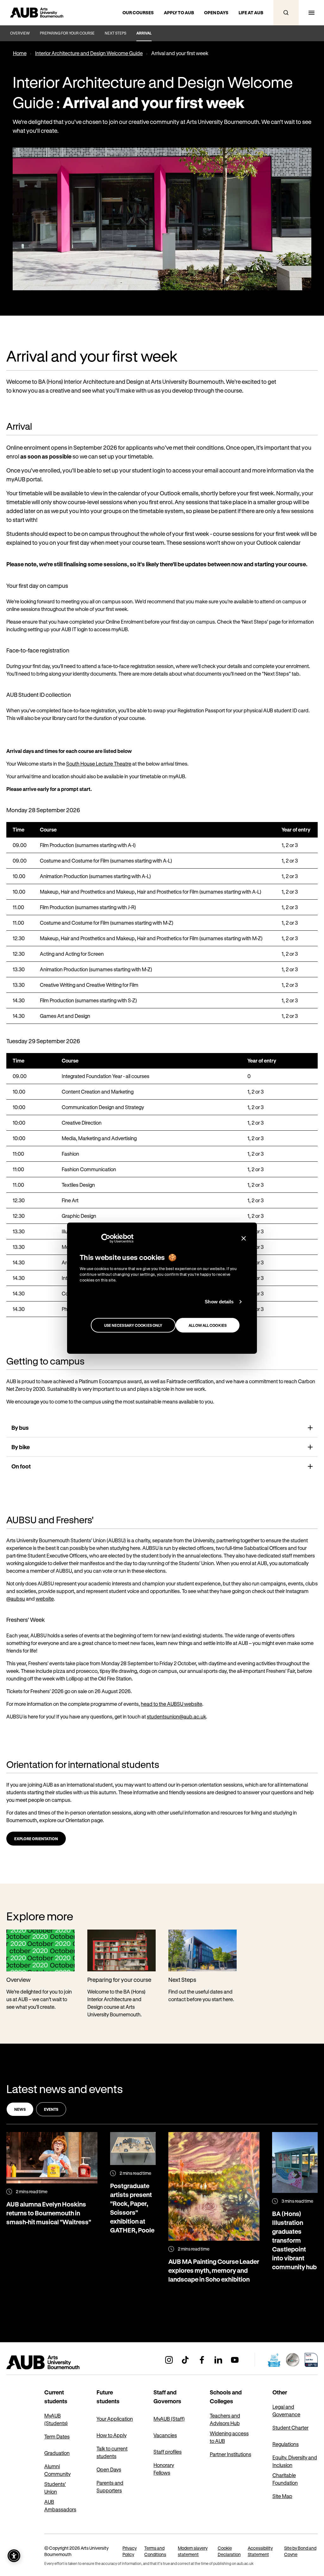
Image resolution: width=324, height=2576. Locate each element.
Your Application (115, 2419)
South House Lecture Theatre (99, 764)
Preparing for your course (67, 33)
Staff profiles (168, 2452)
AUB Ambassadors (60, 2505)
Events (51, 2109)
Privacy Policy (130, 2551)
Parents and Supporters (110, 2486)
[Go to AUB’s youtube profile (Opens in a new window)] (235, 2360)
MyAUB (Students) (56, 2419)
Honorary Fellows (164, 2469)
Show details (219, 1302)
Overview (20, 33)
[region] (162, 923)
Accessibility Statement (260, 2551)
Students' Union (55, 2488)
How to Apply (112, 2435)
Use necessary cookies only (133, 1325)
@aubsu (16, 1599)
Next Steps (115, 33)
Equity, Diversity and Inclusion (295, 2461)
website (45, 1599)
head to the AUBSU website (171, 1704)
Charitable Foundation (285, 2479)
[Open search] (286, 13)
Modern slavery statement (193, 2551)
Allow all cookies (208, 1325)
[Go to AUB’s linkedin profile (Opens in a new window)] (218, 2360)
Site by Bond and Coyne (300, 2551)
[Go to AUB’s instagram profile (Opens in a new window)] (169, 2360)
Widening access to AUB (229, 2437)
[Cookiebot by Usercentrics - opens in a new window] (106, 1238)
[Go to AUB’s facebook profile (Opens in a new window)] (202, 2360)
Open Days (109, 2469)
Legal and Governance (286, 2410)
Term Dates (57, 2436)
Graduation (57, 2453)
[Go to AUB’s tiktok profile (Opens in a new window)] (185, 2360)
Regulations (286, 2444)
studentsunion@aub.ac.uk (176, 1716)
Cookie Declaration (229, 2551)
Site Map (282, 2496)
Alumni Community (57, 2470)
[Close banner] (244, 1238)
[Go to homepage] (57, 2362)
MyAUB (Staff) (169, 2419)
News (20, 2109)
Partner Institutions (231, 2454)
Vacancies (165, 2435)
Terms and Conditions (155, 2551)
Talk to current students (112, 2452)
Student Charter (290, 2428)
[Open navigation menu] (311, 13)
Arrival (144, 33)
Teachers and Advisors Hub (225, 2419)
